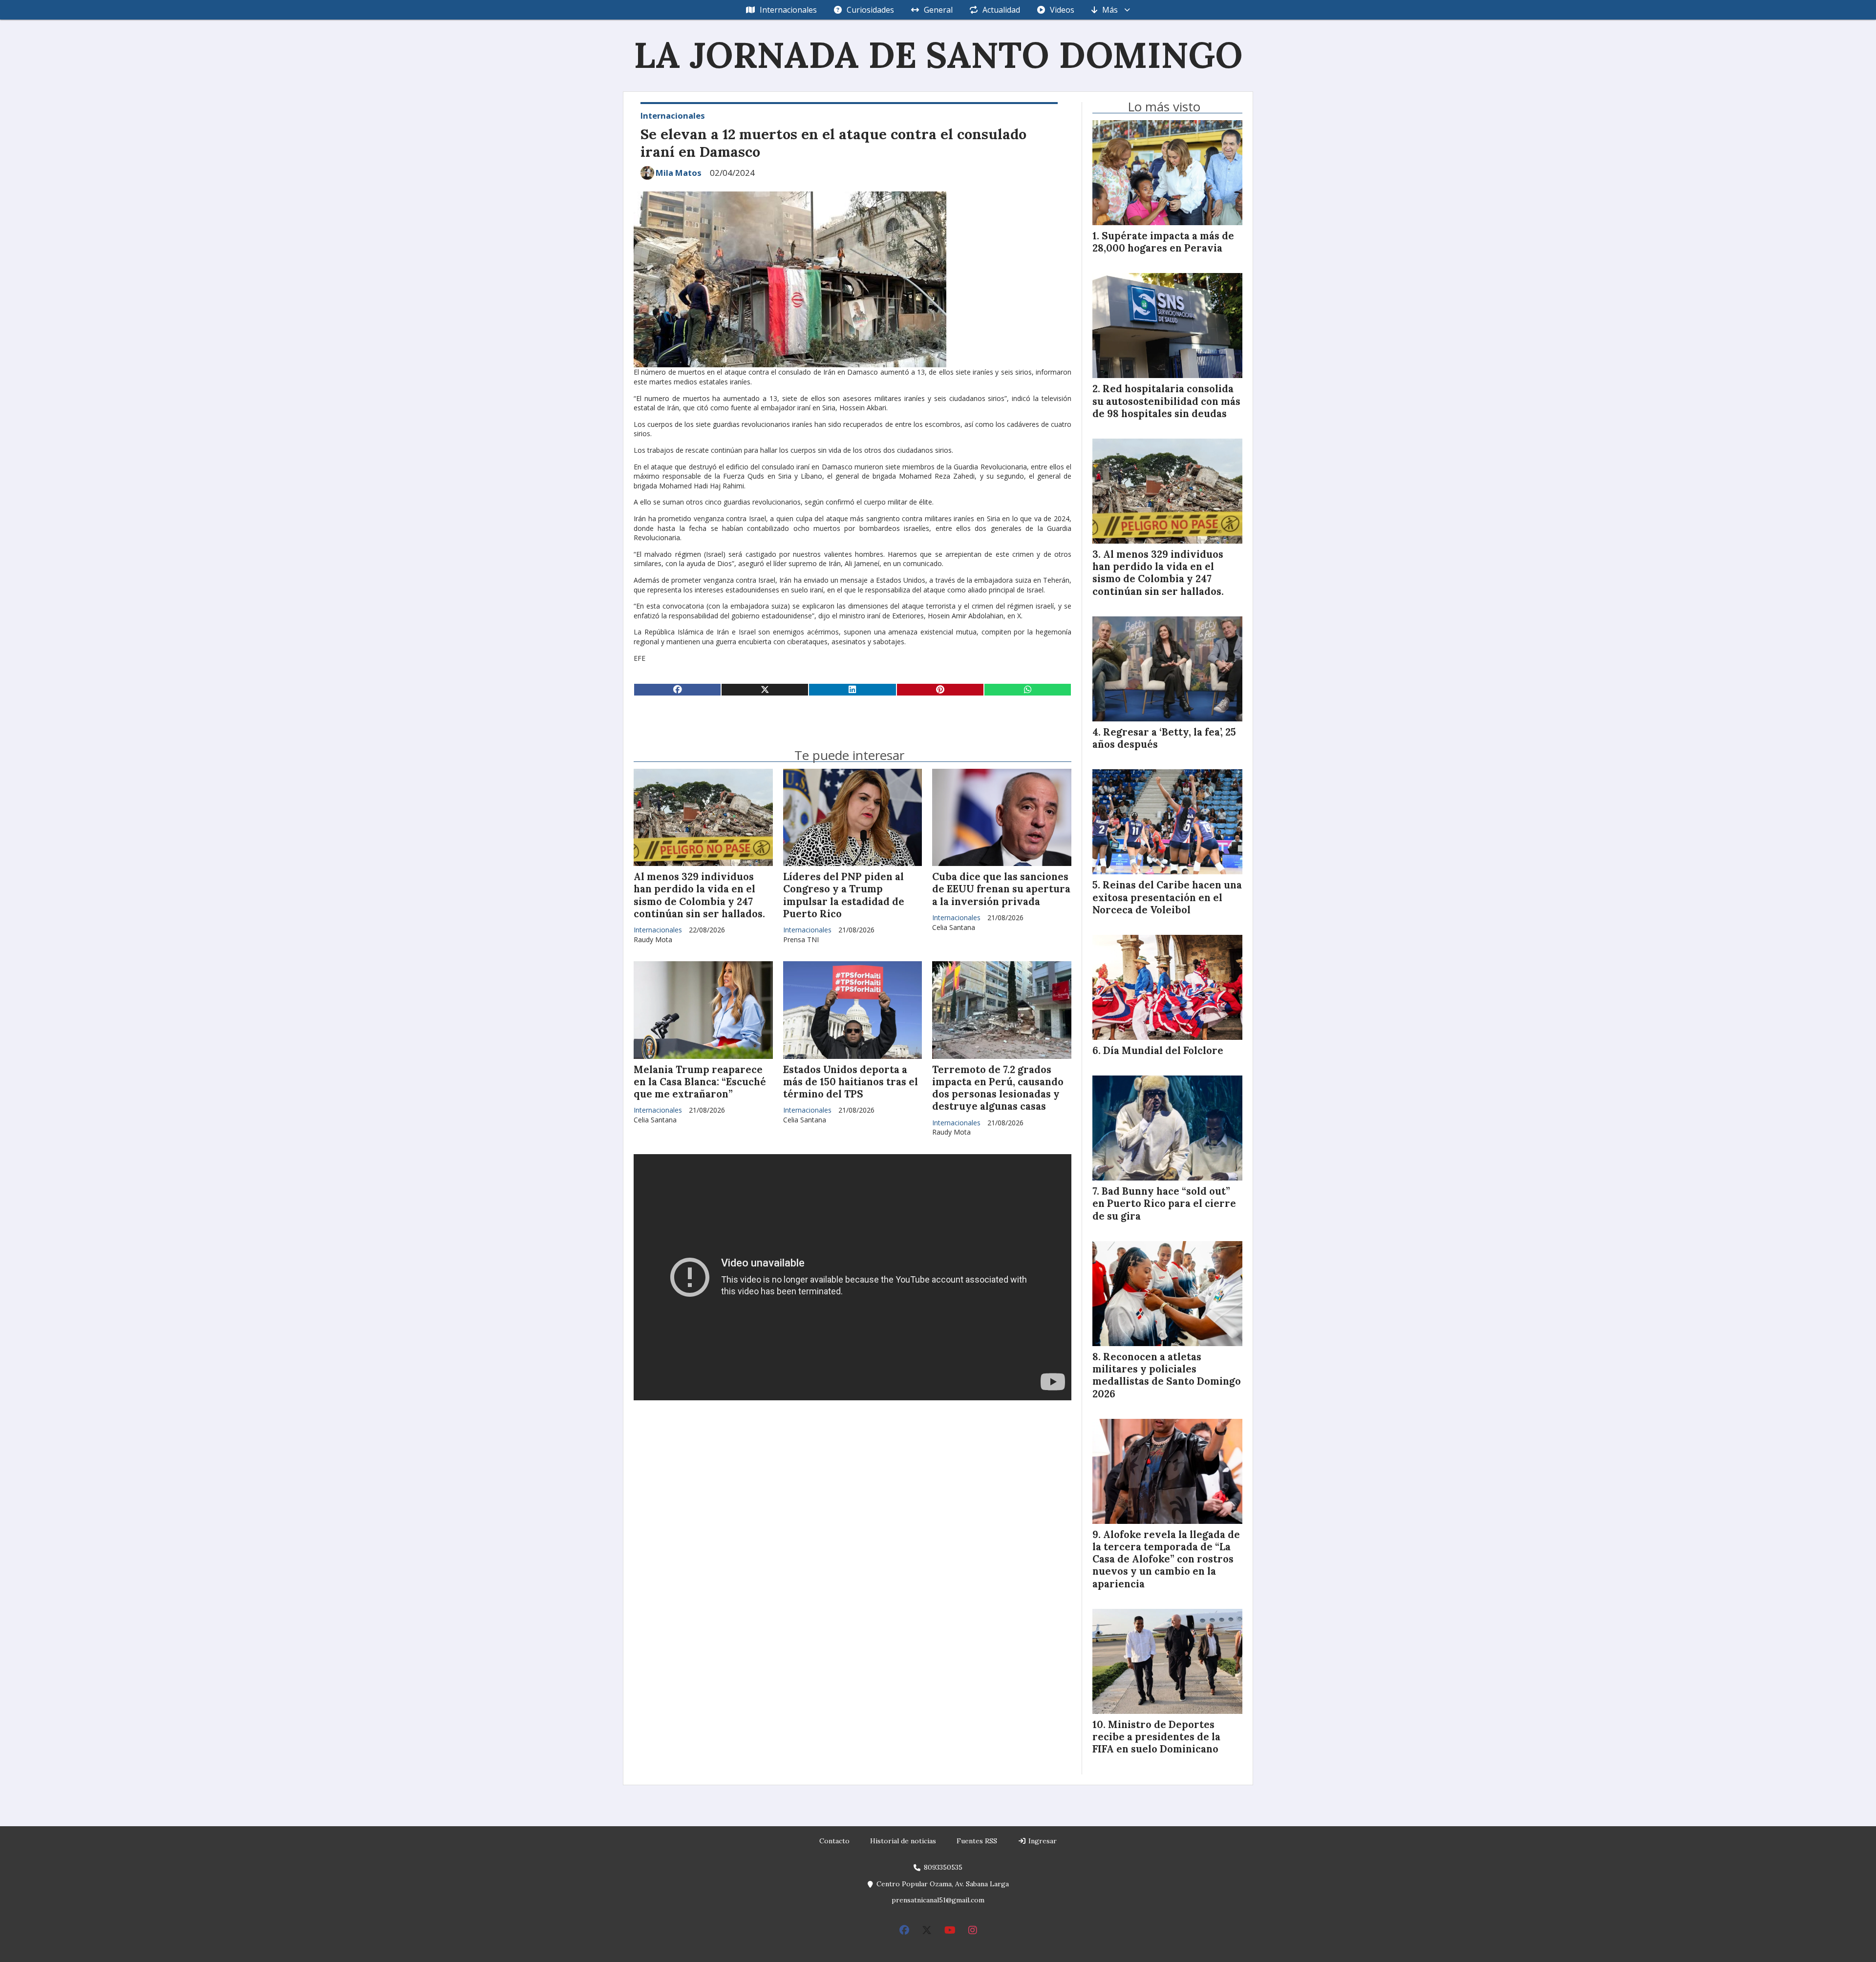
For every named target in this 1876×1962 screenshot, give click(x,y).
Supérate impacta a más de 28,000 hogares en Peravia (1163, 242)
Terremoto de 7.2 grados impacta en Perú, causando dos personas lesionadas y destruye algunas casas (998, 1088)
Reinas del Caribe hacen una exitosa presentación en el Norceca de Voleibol (1167, 897)
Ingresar (1042, 1841)
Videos (1062, 10)
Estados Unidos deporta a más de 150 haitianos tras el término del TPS (851, 1082)
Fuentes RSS (977, 1841)
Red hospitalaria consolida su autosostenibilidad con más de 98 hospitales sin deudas (1166, 401)
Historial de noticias (903, 1841)
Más (1110, 10)
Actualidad (1001, 10)
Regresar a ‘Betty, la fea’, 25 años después (1164, 738)
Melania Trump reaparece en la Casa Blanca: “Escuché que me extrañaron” (700, 1082)
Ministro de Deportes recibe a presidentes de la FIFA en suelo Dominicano (1156, 1737)
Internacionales (788, 10)
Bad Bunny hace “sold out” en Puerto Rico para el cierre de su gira (1164, 1203)
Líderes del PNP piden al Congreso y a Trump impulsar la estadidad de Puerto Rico (844, 895)
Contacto (834, 1841)
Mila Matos (679, 173)
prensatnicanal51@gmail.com (938, 1900)
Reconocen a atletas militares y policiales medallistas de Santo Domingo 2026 (1167, 1375)
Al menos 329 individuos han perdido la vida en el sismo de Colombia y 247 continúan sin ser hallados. (699, 895)
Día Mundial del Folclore (1163, 1051)
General (938, 10)
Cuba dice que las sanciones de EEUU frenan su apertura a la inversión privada (1001, 889)
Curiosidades (870, 10)
